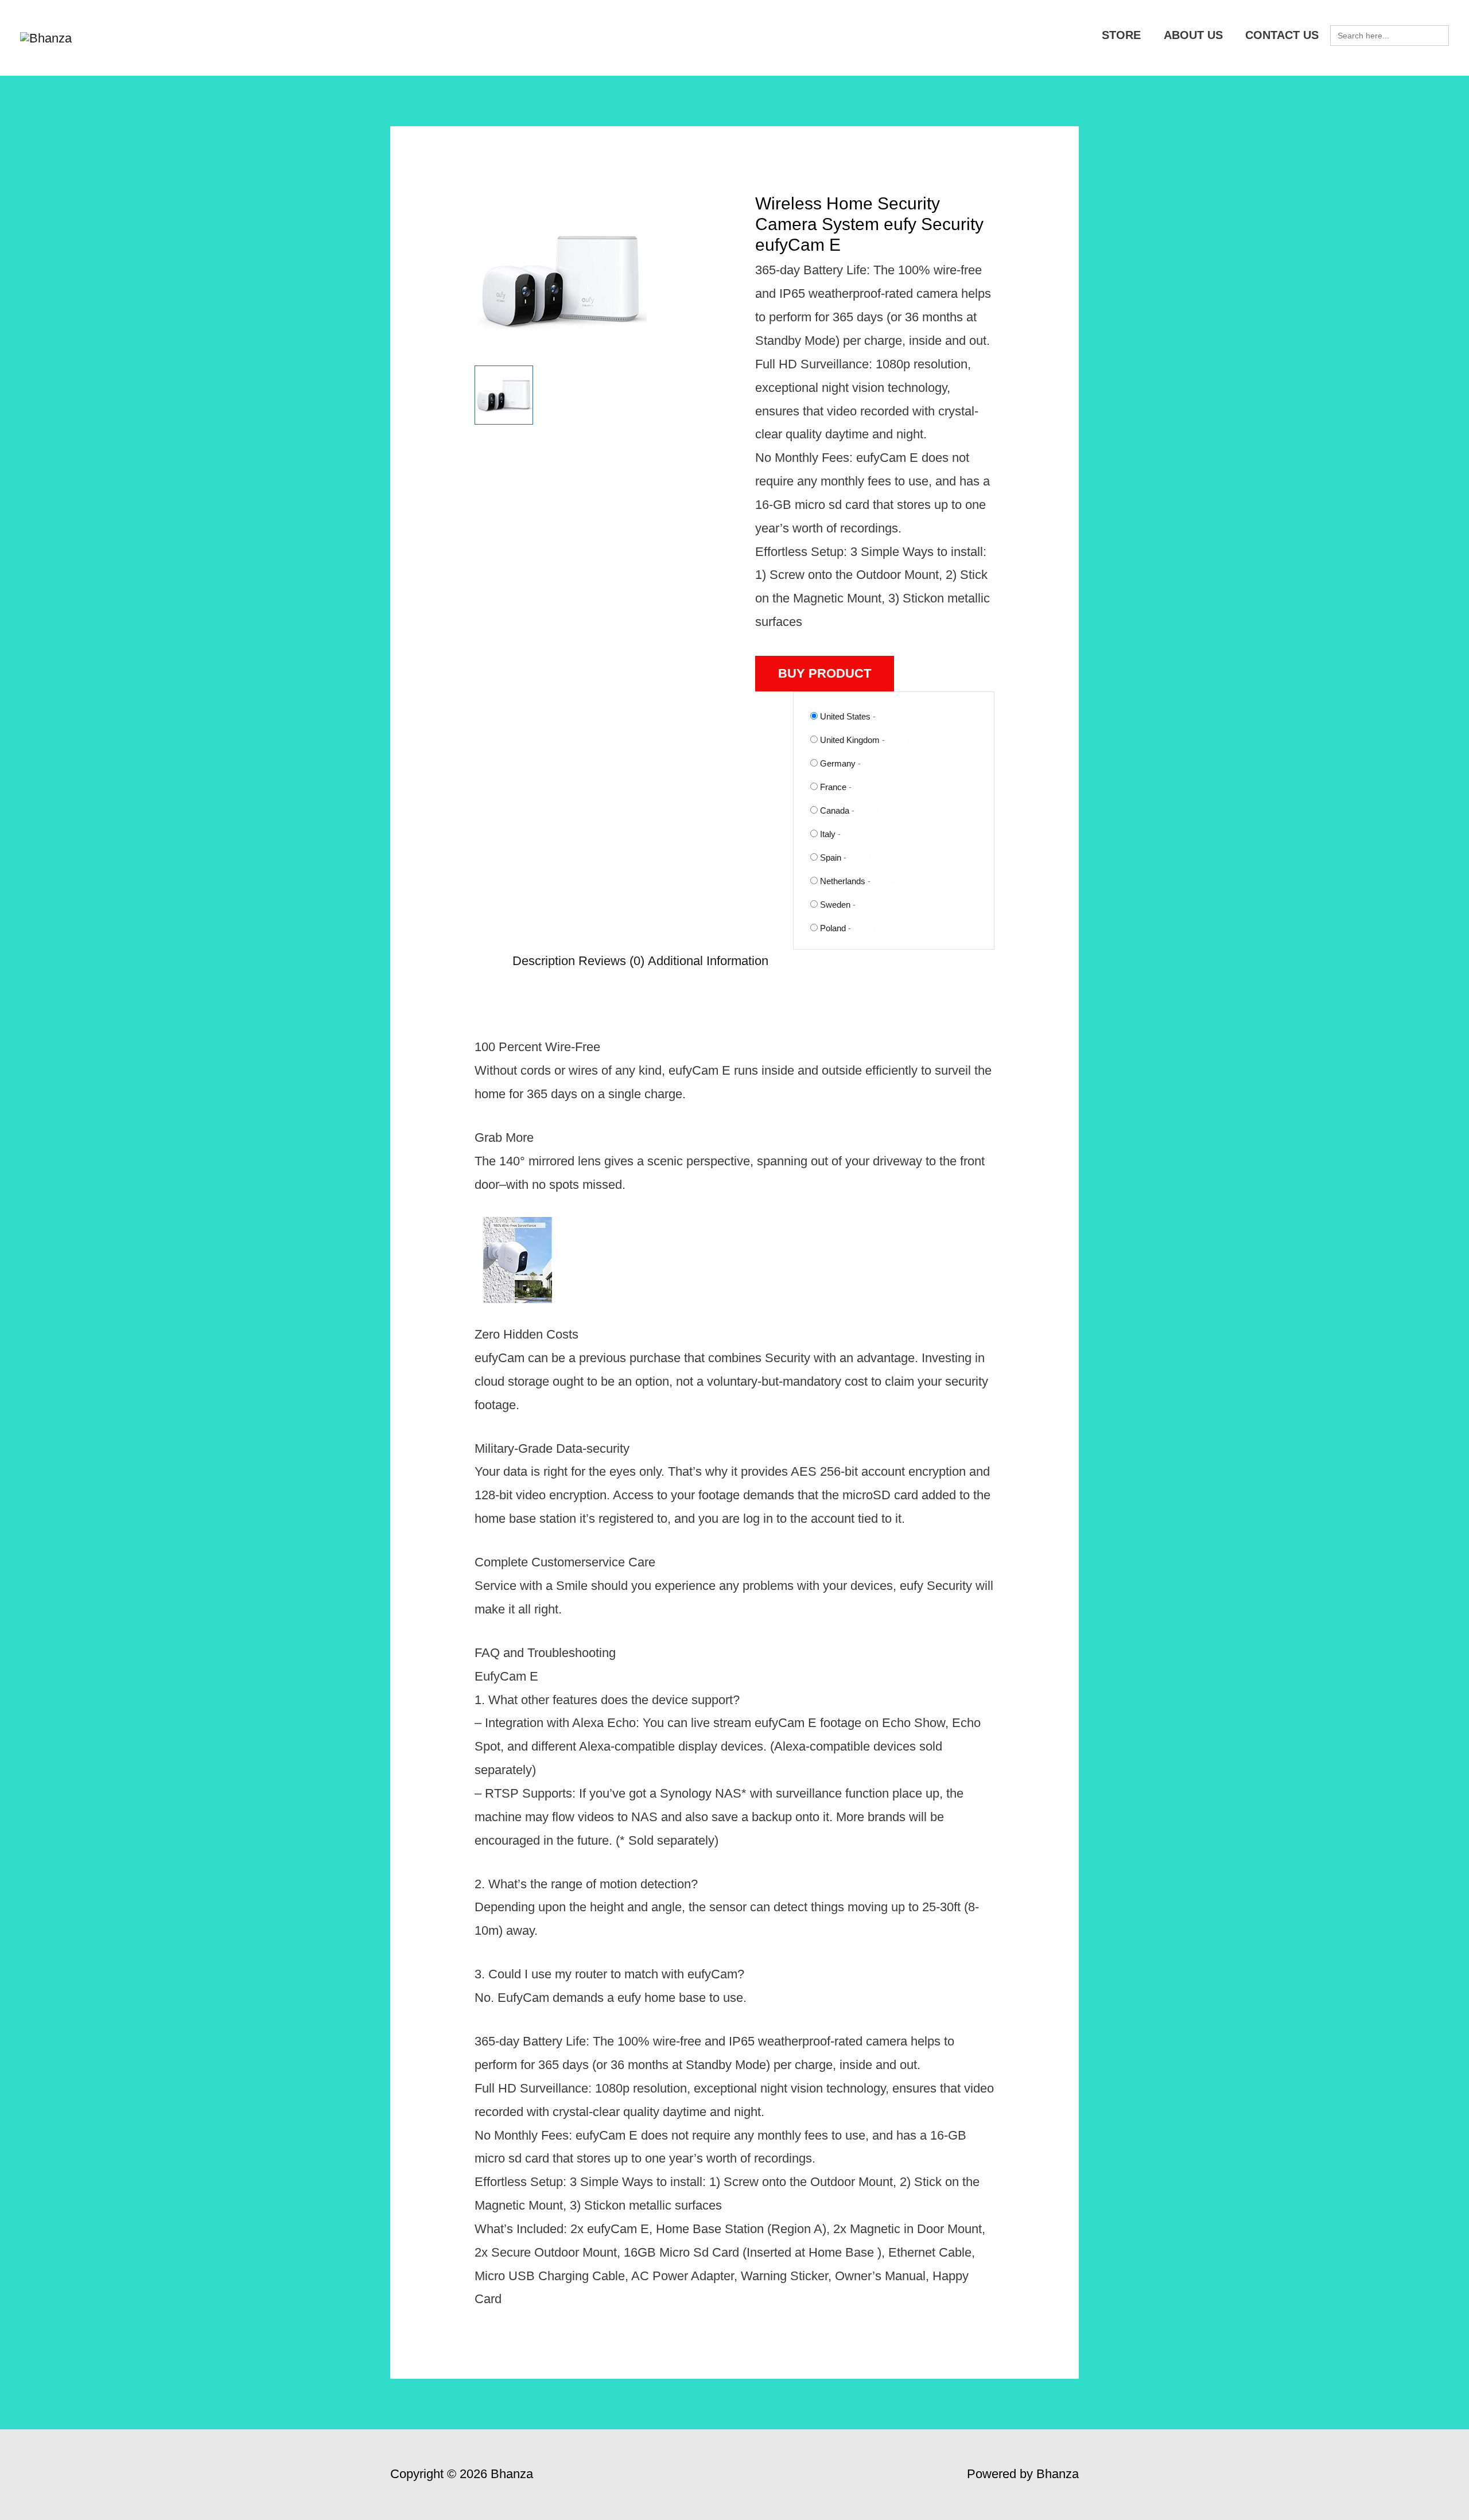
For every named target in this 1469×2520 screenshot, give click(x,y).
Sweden (835, 905)
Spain (831, 857)
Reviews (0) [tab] (611, 961)
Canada (835, 810)
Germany (838, 763)
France (833, 787)
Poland (833, 928)
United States (845, 716)
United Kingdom (850, 740)
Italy (828, 834)
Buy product (825, 673)
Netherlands (843, 881)
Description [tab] (544, 961)
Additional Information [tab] (708, 961)
